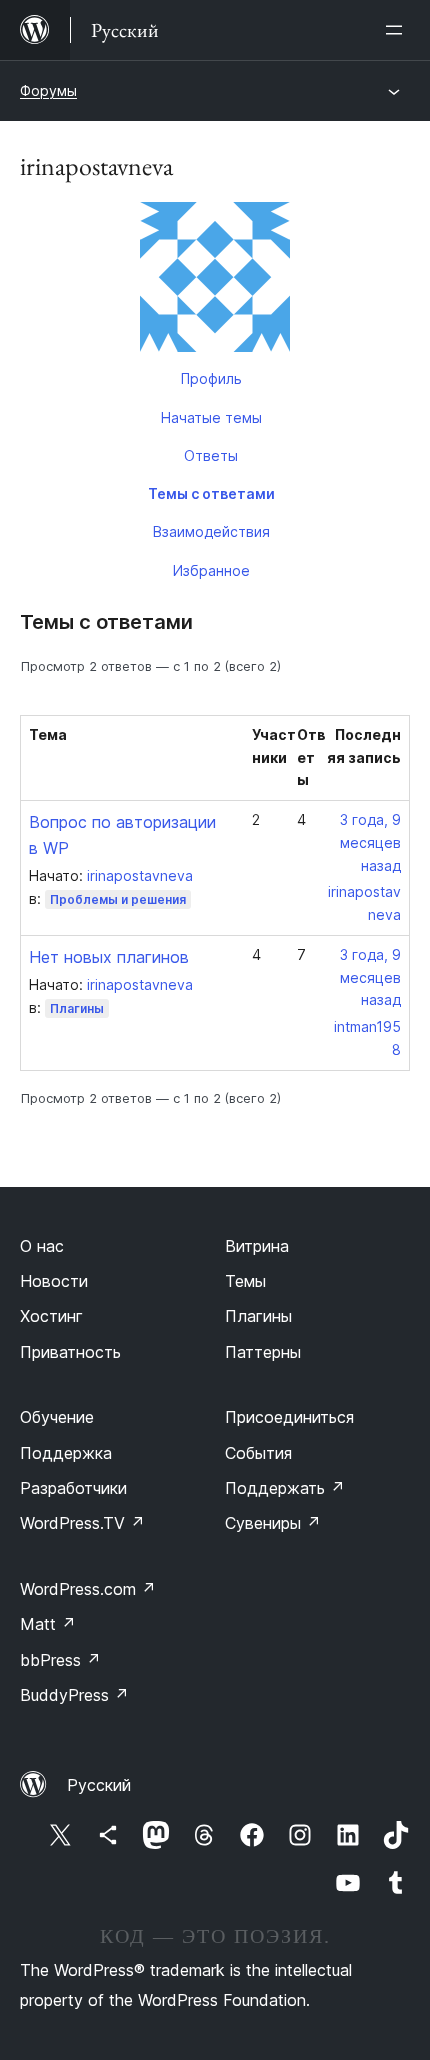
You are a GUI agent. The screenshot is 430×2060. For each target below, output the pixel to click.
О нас (42, 1246)
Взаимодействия (211, 531)
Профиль (211, 378)
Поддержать (285, 1488)
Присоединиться (289, 1417)
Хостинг (51, 1316)
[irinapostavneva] (215, 281)
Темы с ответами (211, 493)
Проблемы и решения (118, 899)
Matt (48, 1624)
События (258, 1453)
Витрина (257, 1246)
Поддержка (66, 1453)
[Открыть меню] (398, 30)
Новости (54, 1281)
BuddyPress (74, 1695)
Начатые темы (211, 417)
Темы (245, 1281)
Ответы (211, 455)
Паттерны (263, 1352)
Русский (99, 1785)
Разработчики (73, 1488)
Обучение (57, 1417)
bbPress (60, 1660)
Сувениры (273, 1523)
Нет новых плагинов (109, 957)
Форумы (48, 90)
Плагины (77, 1008)
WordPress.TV (82, 1523)
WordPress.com (88, 1589)
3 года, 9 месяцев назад (370, 842)
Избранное (211, 570)
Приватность (70, 1352)
